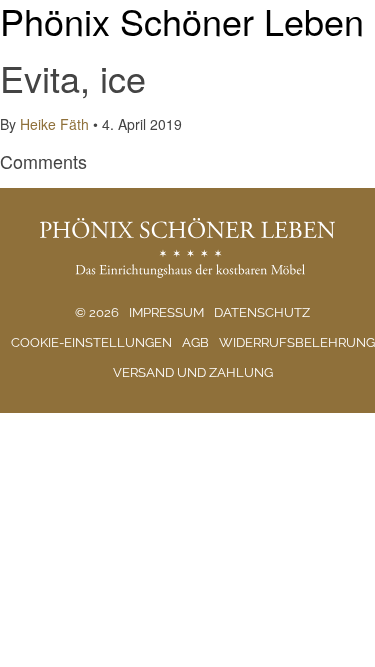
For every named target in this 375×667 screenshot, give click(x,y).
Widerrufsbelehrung (297, 342)
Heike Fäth (54, 124)
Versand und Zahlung (193, 372)
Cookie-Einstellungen (91, 342)
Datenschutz (262, 312)
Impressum (166, 312)
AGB (195, 342)
